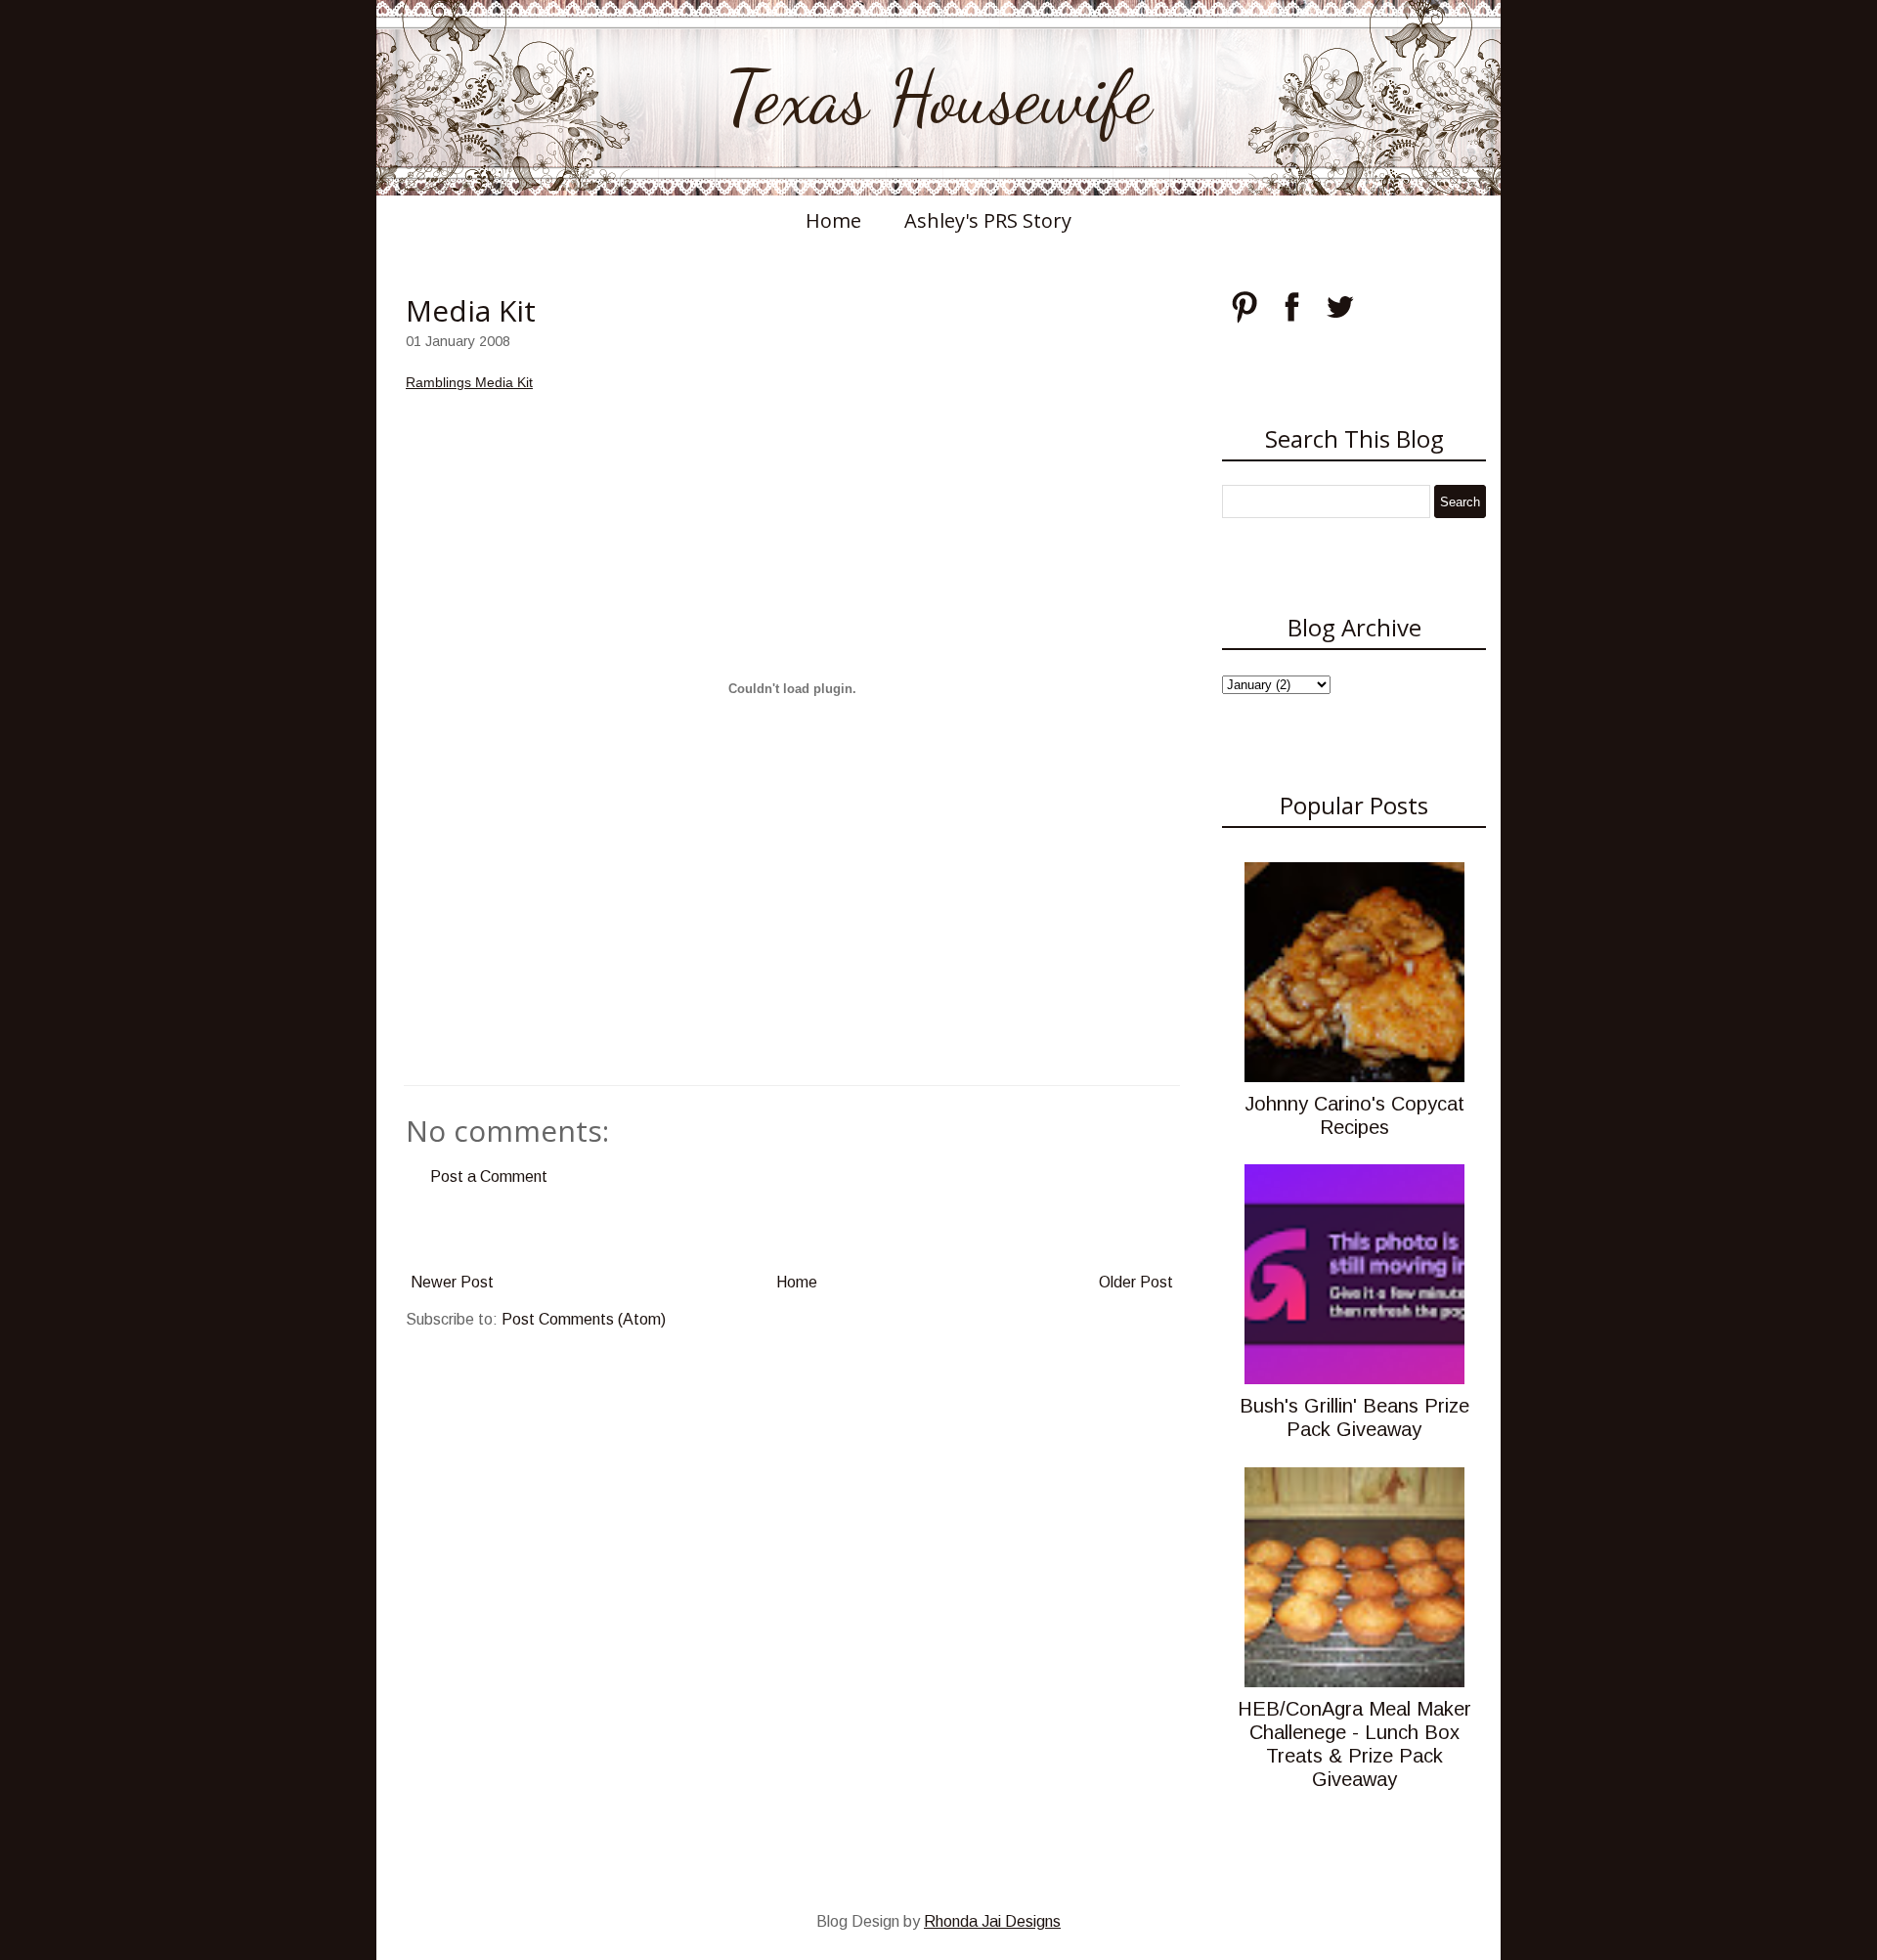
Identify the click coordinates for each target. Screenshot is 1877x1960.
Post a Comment (489, 1176)
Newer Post (452, 1282)
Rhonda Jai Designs (992, 1921)
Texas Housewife (938, 98)
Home (833, 220)
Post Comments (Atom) (584, 1319)
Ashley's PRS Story (988, 220)
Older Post (1136, 1282)
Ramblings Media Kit (469, 382)
